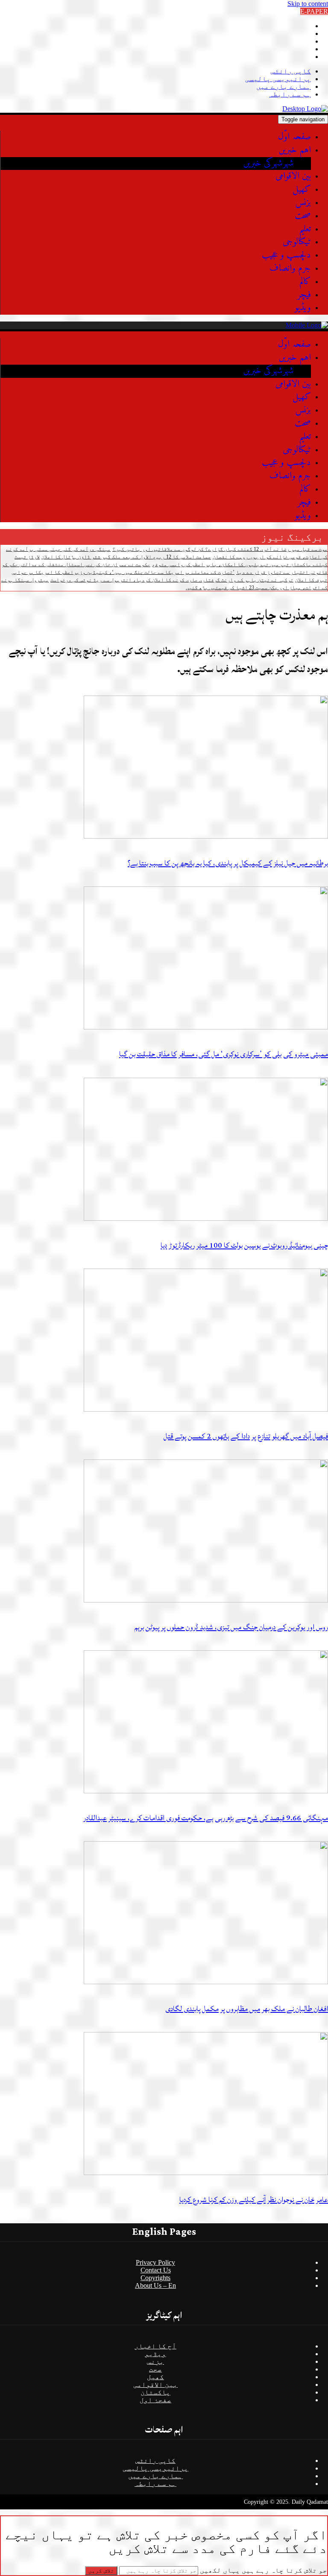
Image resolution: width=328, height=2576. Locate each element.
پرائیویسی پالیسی (278, 79)
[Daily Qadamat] (305, 109)
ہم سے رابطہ (290, 94)
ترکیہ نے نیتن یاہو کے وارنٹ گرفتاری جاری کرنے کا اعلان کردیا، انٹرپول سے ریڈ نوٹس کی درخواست (172, 580)
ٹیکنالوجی (297, 242)
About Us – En (155, 2285)
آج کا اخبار (155, 2346)
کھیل (302, 189)
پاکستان (155, 2392)
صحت (303, 216)
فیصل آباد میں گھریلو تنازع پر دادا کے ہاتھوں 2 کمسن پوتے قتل (246, 1436)
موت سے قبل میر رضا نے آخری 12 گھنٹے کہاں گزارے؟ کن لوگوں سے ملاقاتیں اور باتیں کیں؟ (220, 549)
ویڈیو (303, 308)
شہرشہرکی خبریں (269, 163)
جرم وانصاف (290, 268)
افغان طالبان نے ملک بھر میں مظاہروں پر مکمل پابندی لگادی (247, 2009)
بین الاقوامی (293, 176)
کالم (305, 282)
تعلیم (305, 229)
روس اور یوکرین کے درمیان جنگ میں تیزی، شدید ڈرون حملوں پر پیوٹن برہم (231, 1627)
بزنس (303, 203)
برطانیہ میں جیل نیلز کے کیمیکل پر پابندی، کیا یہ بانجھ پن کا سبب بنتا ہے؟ (228, 863)
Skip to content (308, 4)
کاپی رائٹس (291, 71)
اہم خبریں (295, 150)
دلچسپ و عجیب (286, 255)
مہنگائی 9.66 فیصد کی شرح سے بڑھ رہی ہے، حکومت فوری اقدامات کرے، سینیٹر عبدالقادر (206, 1818)
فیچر (304, 295)
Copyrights (155, 2278)
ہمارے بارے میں (284, 86)
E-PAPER (314, 11)
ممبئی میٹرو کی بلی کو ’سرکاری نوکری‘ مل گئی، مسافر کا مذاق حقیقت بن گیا (224, 1054)
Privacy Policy (155, 2262)
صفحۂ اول (155, 2400)
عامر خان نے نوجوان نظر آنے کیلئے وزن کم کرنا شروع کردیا (254, 2200)
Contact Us (156, 2270)
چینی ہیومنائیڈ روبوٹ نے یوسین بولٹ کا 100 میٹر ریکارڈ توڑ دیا (244, 1245)
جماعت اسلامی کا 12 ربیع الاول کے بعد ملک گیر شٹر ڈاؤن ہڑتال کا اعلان (126, 557)
